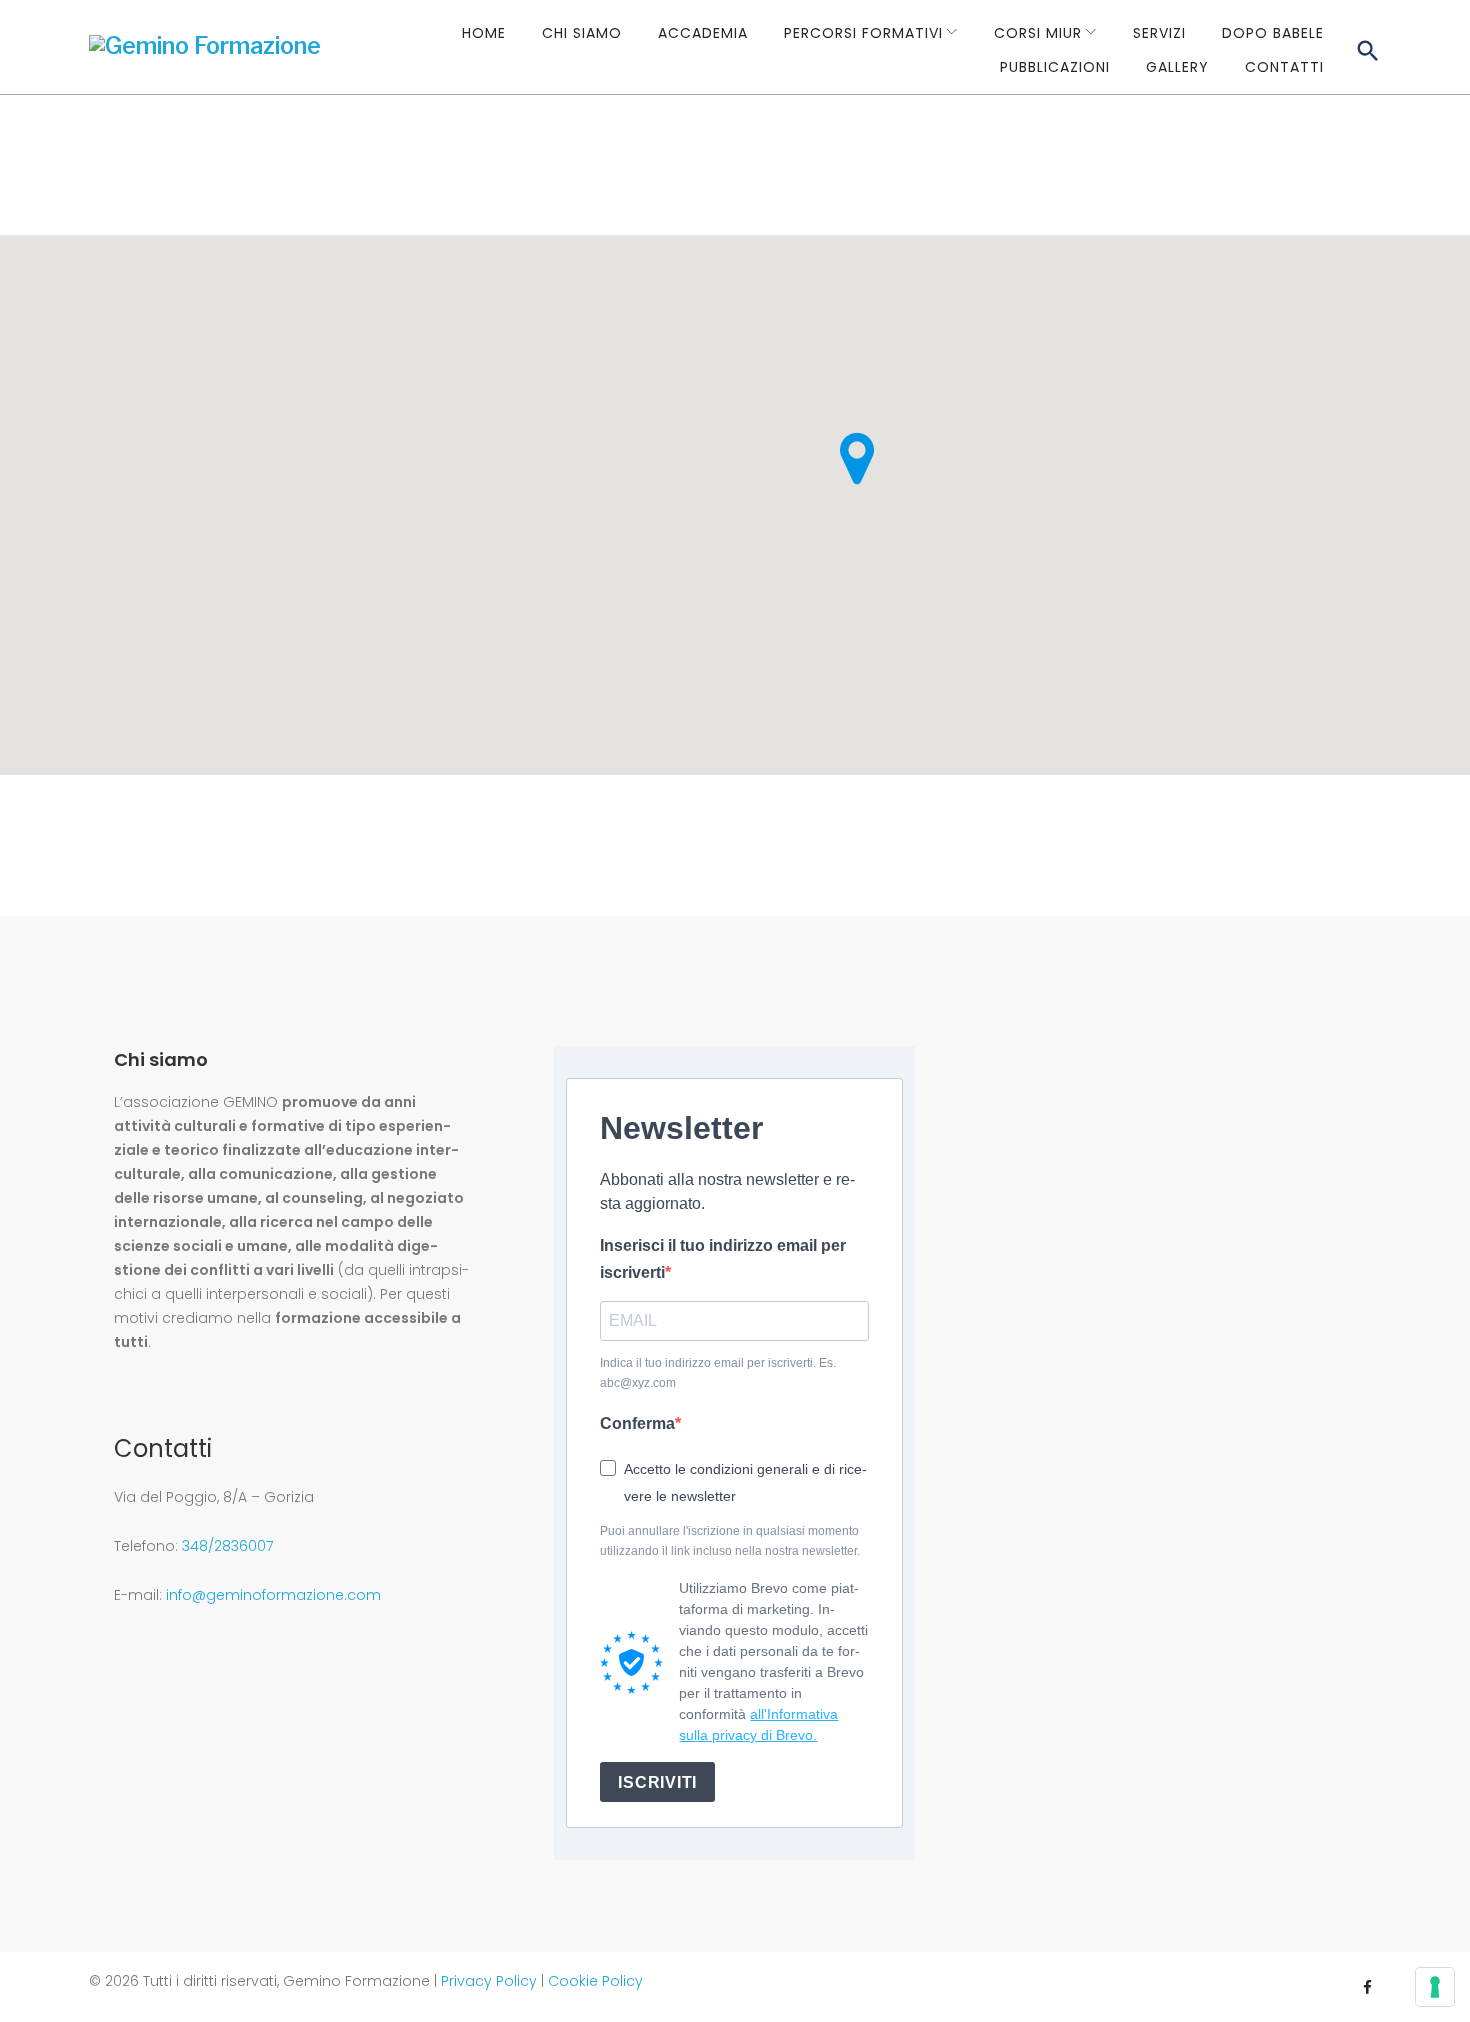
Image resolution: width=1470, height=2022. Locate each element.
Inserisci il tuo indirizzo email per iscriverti (723, 1259)
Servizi (1159, 33)
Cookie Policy (595, 1981)
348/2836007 (227, 1546)
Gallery (1177, 67)
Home (484, 33)
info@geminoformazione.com (273, 1595)
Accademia (703, 33)
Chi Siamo (582, 33)
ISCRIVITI (657, 1782)
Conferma (637, 1423)
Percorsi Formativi (863, 33)
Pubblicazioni (1055, 67)
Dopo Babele (1273, 33)
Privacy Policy (489, 1981)
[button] (857, 458)
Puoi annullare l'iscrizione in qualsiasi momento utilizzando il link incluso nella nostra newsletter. (730, 1541)
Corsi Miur (1038, 33)
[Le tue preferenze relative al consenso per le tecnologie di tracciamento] (1435, 1987)
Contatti (1284, 67)
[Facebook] (1367, 1976)
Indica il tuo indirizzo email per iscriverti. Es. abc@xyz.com (718, 1373)
